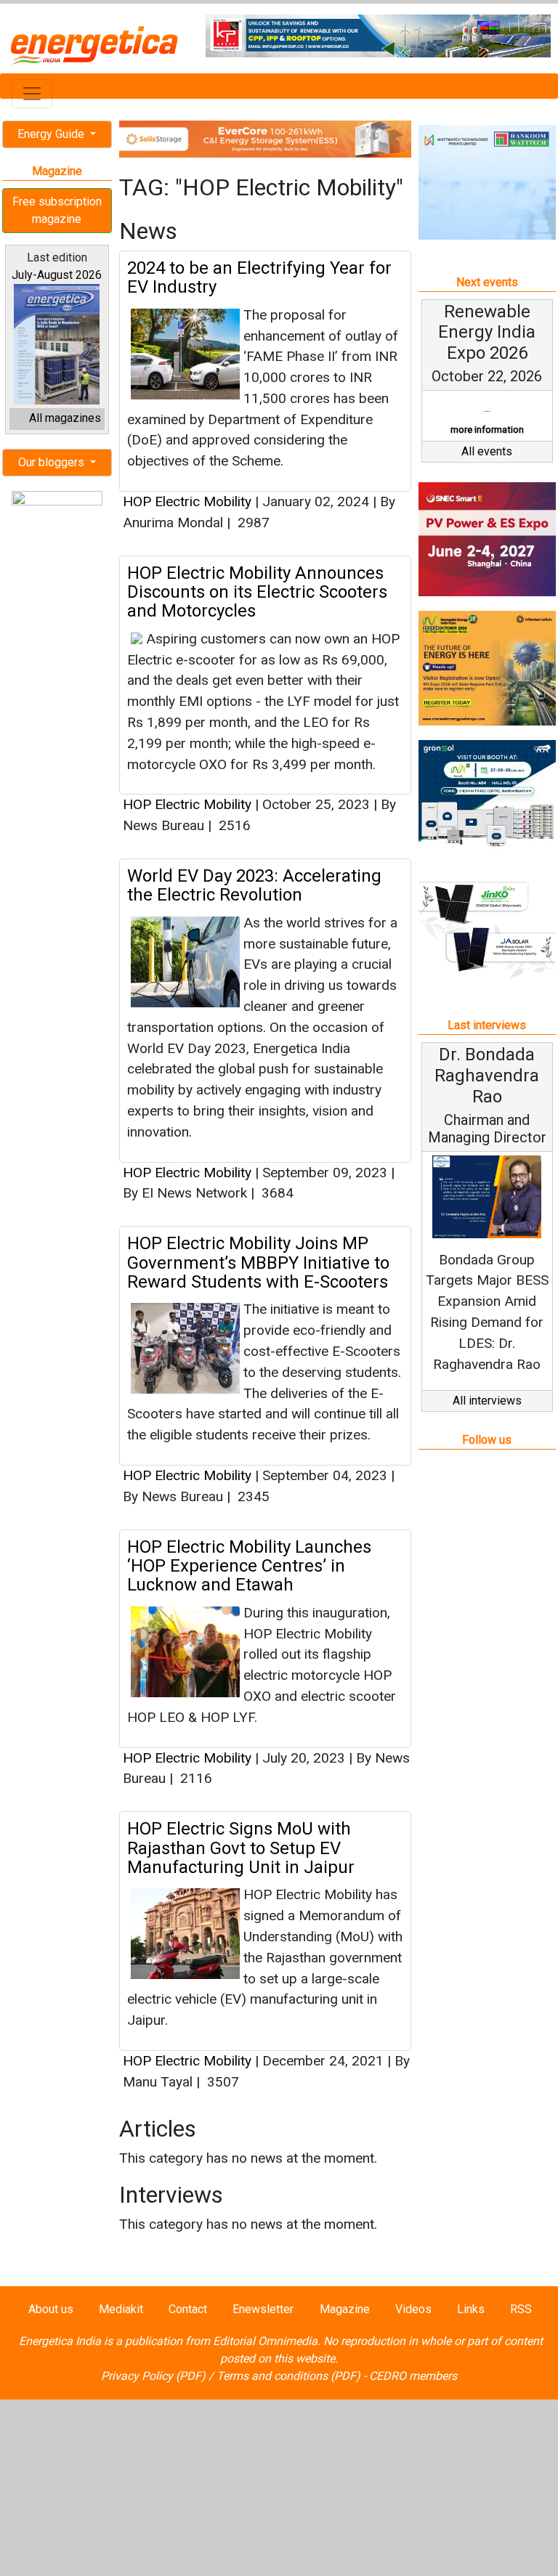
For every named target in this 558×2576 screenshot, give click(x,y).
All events (487, 451)
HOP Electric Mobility (187, 501)
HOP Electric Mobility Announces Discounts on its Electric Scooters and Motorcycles (257, 592)
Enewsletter (263, 2309)
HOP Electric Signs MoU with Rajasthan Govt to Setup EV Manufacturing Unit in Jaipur (241, 1848)
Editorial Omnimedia (265, 2341)
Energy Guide (52, 134)
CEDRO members (413, 2376)
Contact (188, 2309)
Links (471, 2309)
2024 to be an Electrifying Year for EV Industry (259, 277)
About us (51, 2309)
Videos (413, 2309)
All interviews (487, 1401)
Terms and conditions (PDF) (288, 2376)
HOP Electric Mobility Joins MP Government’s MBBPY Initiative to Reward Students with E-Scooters (258, 1263)
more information (487, 430)
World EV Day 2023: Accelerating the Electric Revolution (254, 885)
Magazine (345, 2309)
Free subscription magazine (57, 210)
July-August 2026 (57, 275)
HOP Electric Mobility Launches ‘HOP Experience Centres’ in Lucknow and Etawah (249, 1566)
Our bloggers (53, 462)
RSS (521, 2309)
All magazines (65, 418)
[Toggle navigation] (32, 94)
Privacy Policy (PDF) (153, 2376)
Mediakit (121, 2309)
